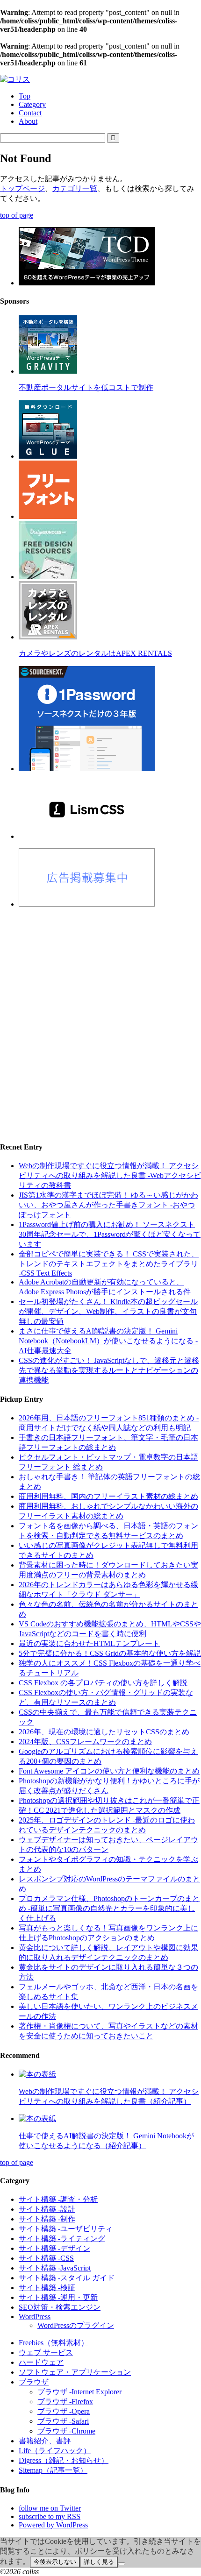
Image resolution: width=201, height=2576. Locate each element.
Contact (30, 113)
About (28, 121)
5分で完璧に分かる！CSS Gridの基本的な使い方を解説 (110, 1653)
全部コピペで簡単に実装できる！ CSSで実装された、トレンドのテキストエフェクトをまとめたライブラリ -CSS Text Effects (109, 1263)
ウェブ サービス (46, 2352)
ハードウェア (41, 2362)
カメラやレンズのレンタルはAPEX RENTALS (95, 653)
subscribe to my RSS (50, 2516)
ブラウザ (34, 2382)
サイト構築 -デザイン (54, 2248)
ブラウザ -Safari (63, 2421)
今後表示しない (55, 2562)
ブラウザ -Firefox (65, 2402)
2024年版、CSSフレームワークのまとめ (85, 1742)
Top (25, 96)
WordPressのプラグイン (76, 2325)
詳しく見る (99, 2562)
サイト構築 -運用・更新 (58, 2297)
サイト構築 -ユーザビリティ (66, 2229)
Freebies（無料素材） (54, 2343)
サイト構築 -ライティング (62, 2239)
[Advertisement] (100, 1016)
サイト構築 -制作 (47, 2219)
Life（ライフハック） (55, 2451)
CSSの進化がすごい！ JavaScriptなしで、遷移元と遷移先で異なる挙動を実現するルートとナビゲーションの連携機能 (109, 1370)
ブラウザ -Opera (64, 2411)
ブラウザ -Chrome (66, 2431)
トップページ (22, 188)
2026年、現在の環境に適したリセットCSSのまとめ (104, 1732)
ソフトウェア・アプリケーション (75, 2372)
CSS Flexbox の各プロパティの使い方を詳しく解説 (103, 1683)
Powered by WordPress (53, 2525)
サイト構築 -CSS (46, 2258)
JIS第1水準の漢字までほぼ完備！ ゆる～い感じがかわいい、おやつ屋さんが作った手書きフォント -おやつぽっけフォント (108, 1205)
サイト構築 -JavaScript (55, 2268)
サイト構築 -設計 (47, 2209)
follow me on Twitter (50, 2508)
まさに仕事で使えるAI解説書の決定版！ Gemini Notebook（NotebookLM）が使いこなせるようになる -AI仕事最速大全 (108, 1341)
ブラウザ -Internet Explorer (79, 2392)
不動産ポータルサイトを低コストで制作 (86, 387)
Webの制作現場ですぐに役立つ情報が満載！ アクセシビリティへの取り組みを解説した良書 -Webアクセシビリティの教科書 (110, 1175)
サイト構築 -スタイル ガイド (67, 2278)
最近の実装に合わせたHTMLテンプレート (89, 1643)
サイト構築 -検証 (47, 2288)
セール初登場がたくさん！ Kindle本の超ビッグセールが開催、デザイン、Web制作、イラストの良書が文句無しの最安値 (108, 1311)
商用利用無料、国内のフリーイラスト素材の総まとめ (108, 1496)
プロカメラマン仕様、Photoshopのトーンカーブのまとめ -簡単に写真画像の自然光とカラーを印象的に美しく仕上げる (109, 1908)
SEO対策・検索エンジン (60, 2307)
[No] (122, 2564)
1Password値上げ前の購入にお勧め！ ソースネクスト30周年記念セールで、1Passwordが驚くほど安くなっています (110, 1234)
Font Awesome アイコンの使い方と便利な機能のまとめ (109, 1771)
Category (32, 104)
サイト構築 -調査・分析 (58, 2199)
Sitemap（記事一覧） (53, 2470)
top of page (17, 215)
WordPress (35, 2317)
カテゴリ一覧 (75, 188)
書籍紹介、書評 (45, 2441)
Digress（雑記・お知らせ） (64, 2460)
